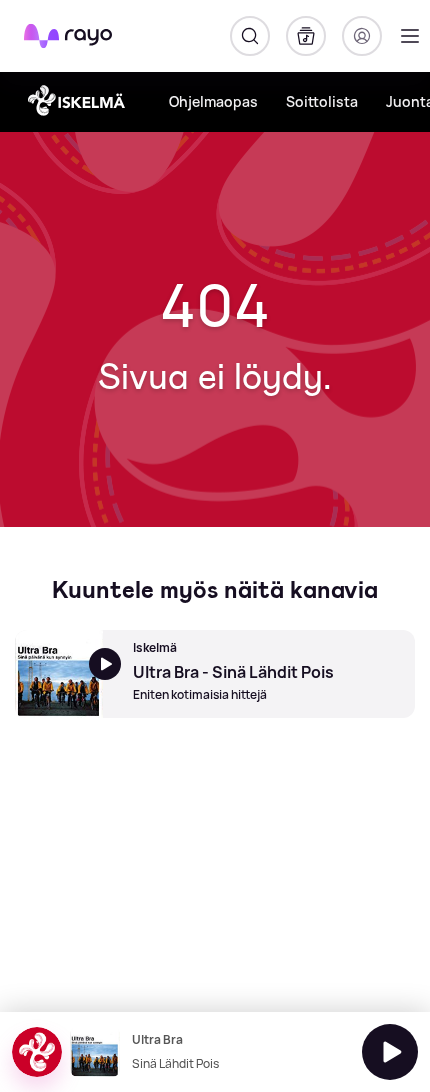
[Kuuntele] (390, 1052)
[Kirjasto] (306, 36)
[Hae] (250, 36)
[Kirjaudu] (362, 36)
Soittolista (322, 101)
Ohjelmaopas (213, 101)
